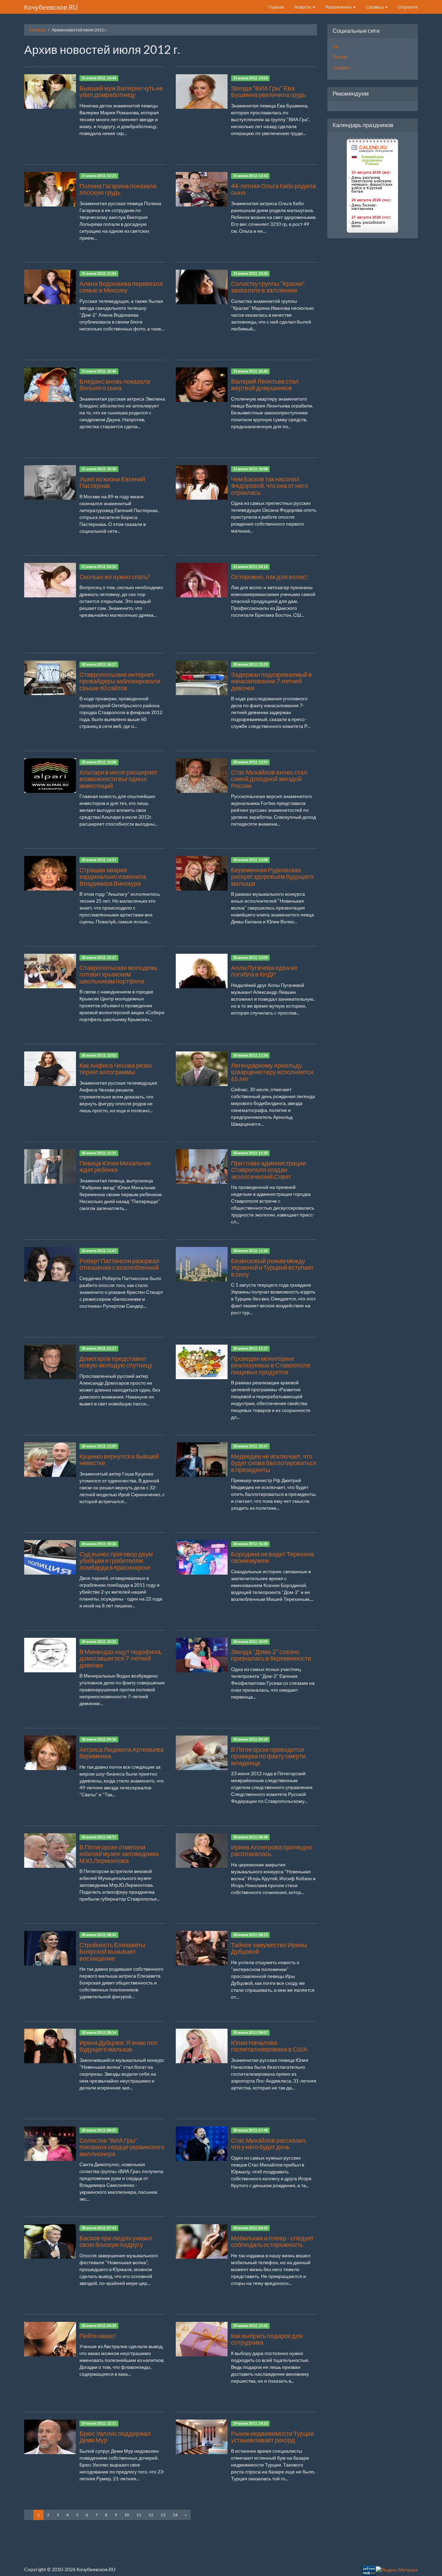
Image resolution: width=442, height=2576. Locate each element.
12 (151, 2515)
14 (175, 2515)
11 (139, 2515)
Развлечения (339, 7)
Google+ (342, 68)
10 (127, 2515)
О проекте (408, 7)
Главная (276, 7)
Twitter (340, 57)
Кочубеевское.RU (51, 7)
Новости (303, 7)
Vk (335, 46)
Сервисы (375, 7)
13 (163, 2515)
